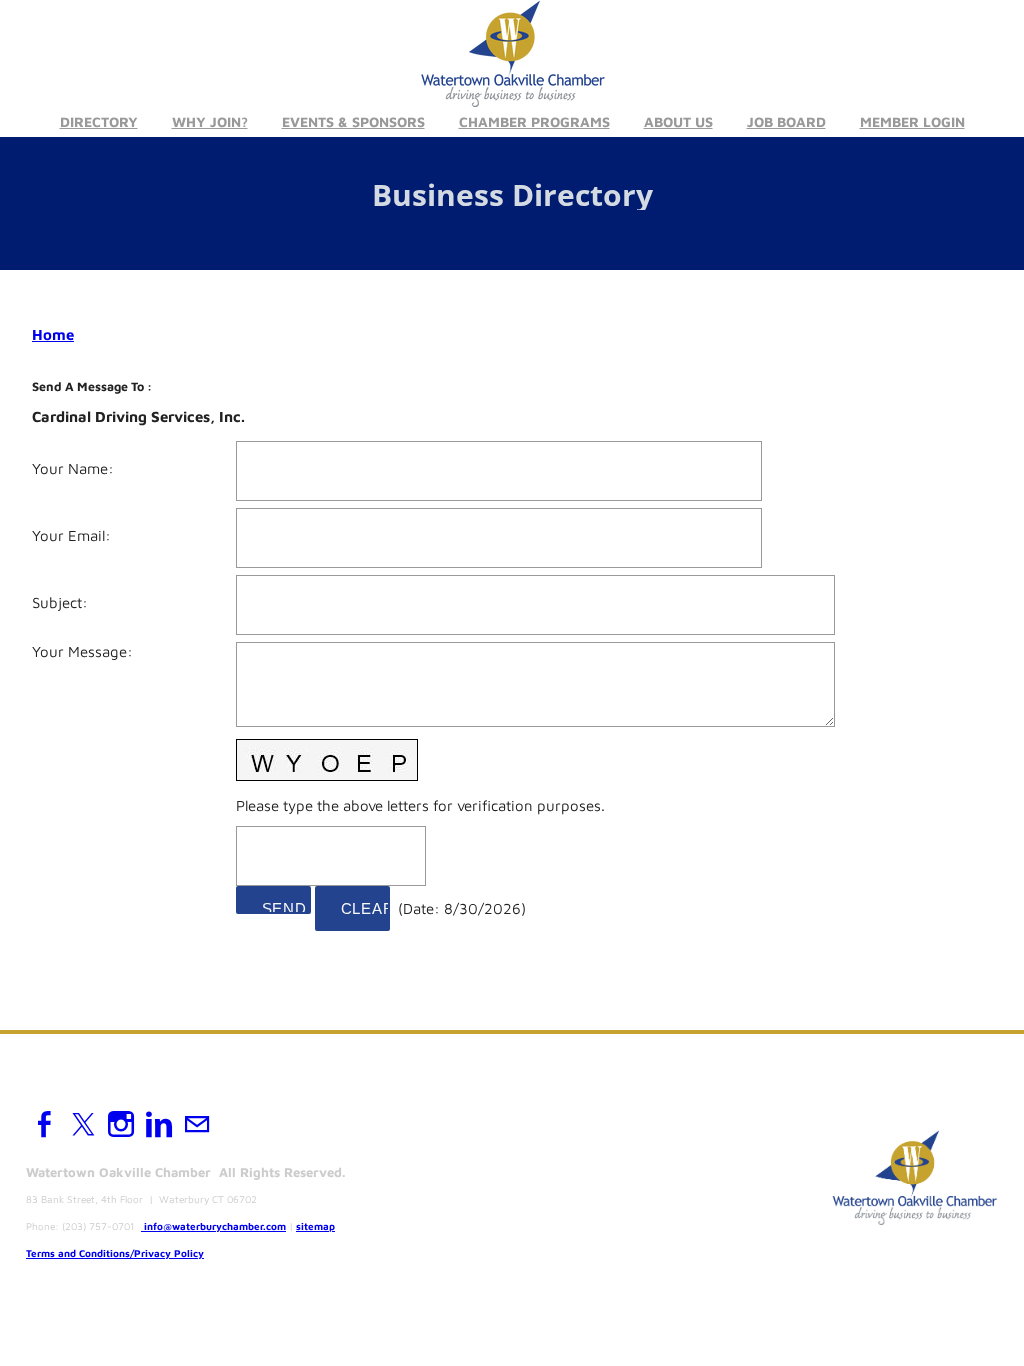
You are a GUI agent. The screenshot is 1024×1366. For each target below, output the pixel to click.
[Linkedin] (159, 1124)
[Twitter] (83, 1124)
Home (53, 334)
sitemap (315, 1226)
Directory (99, 121)
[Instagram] (121, 1124)
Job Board (786, 121)
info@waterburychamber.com (215, 1226)
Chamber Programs (534, 121)
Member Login (912, 121)
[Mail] (197, 1124)
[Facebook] (45, 1124)
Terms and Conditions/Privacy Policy (115, 1253)
